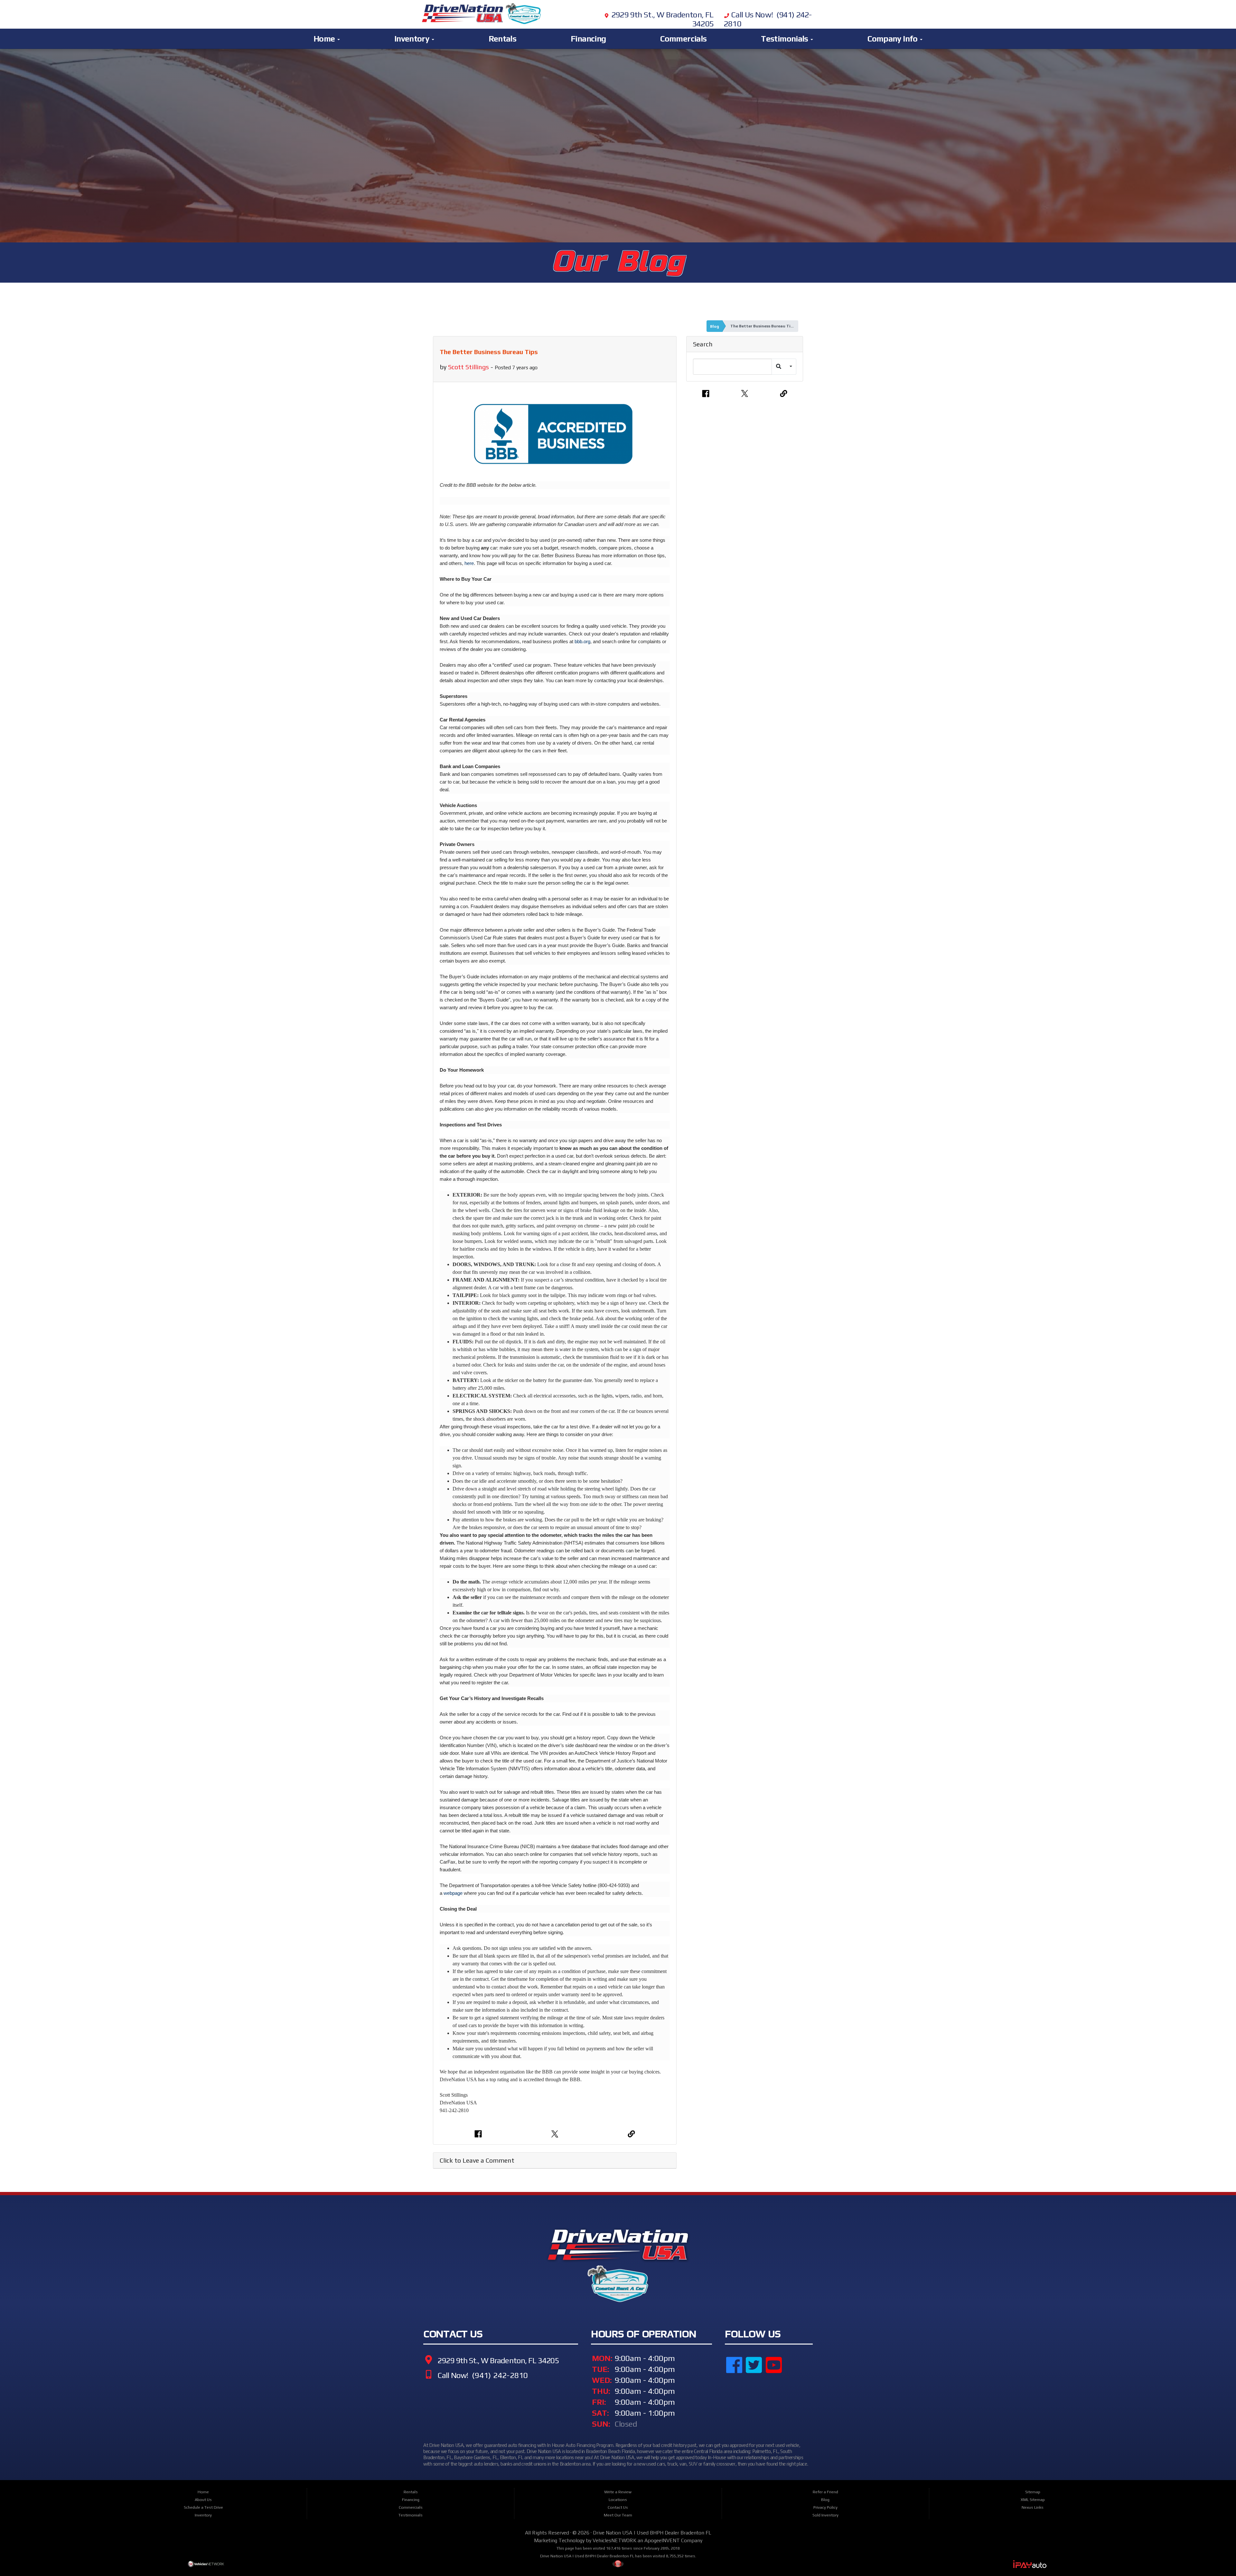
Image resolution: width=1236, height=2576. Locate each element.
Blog (715, 326)
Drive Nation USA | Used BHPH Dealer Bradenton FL (652, 2533)
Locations (618, 2500)
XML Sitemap (1033, 2500)
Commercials (683, 39)
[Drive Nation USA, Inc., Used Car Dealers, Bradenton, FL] (757, 2400)
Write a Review (618, 2492)
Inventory (413, 39)
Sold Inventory (825, 2515)
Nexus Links (1033, 2507)
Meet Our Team (618, 2515)
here (469, 563)
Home (325, 39)
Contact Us (618, 2507)
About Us (203, 2500)
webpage (453, 1893)
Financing (588, 39)
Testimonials (785, 39)
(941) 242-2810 (499, 2375)
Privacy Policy (825, 2507)
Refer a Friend (825, 2492)
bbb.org (582, 641)
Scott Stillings (468, 367)
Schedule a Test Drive (203, 2507)
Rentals (503, 39)
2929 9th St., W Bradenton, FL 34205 (497, 2360)
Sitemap (1033, 2492)
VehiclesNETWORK (614, 2540)
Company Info (893, 39)
